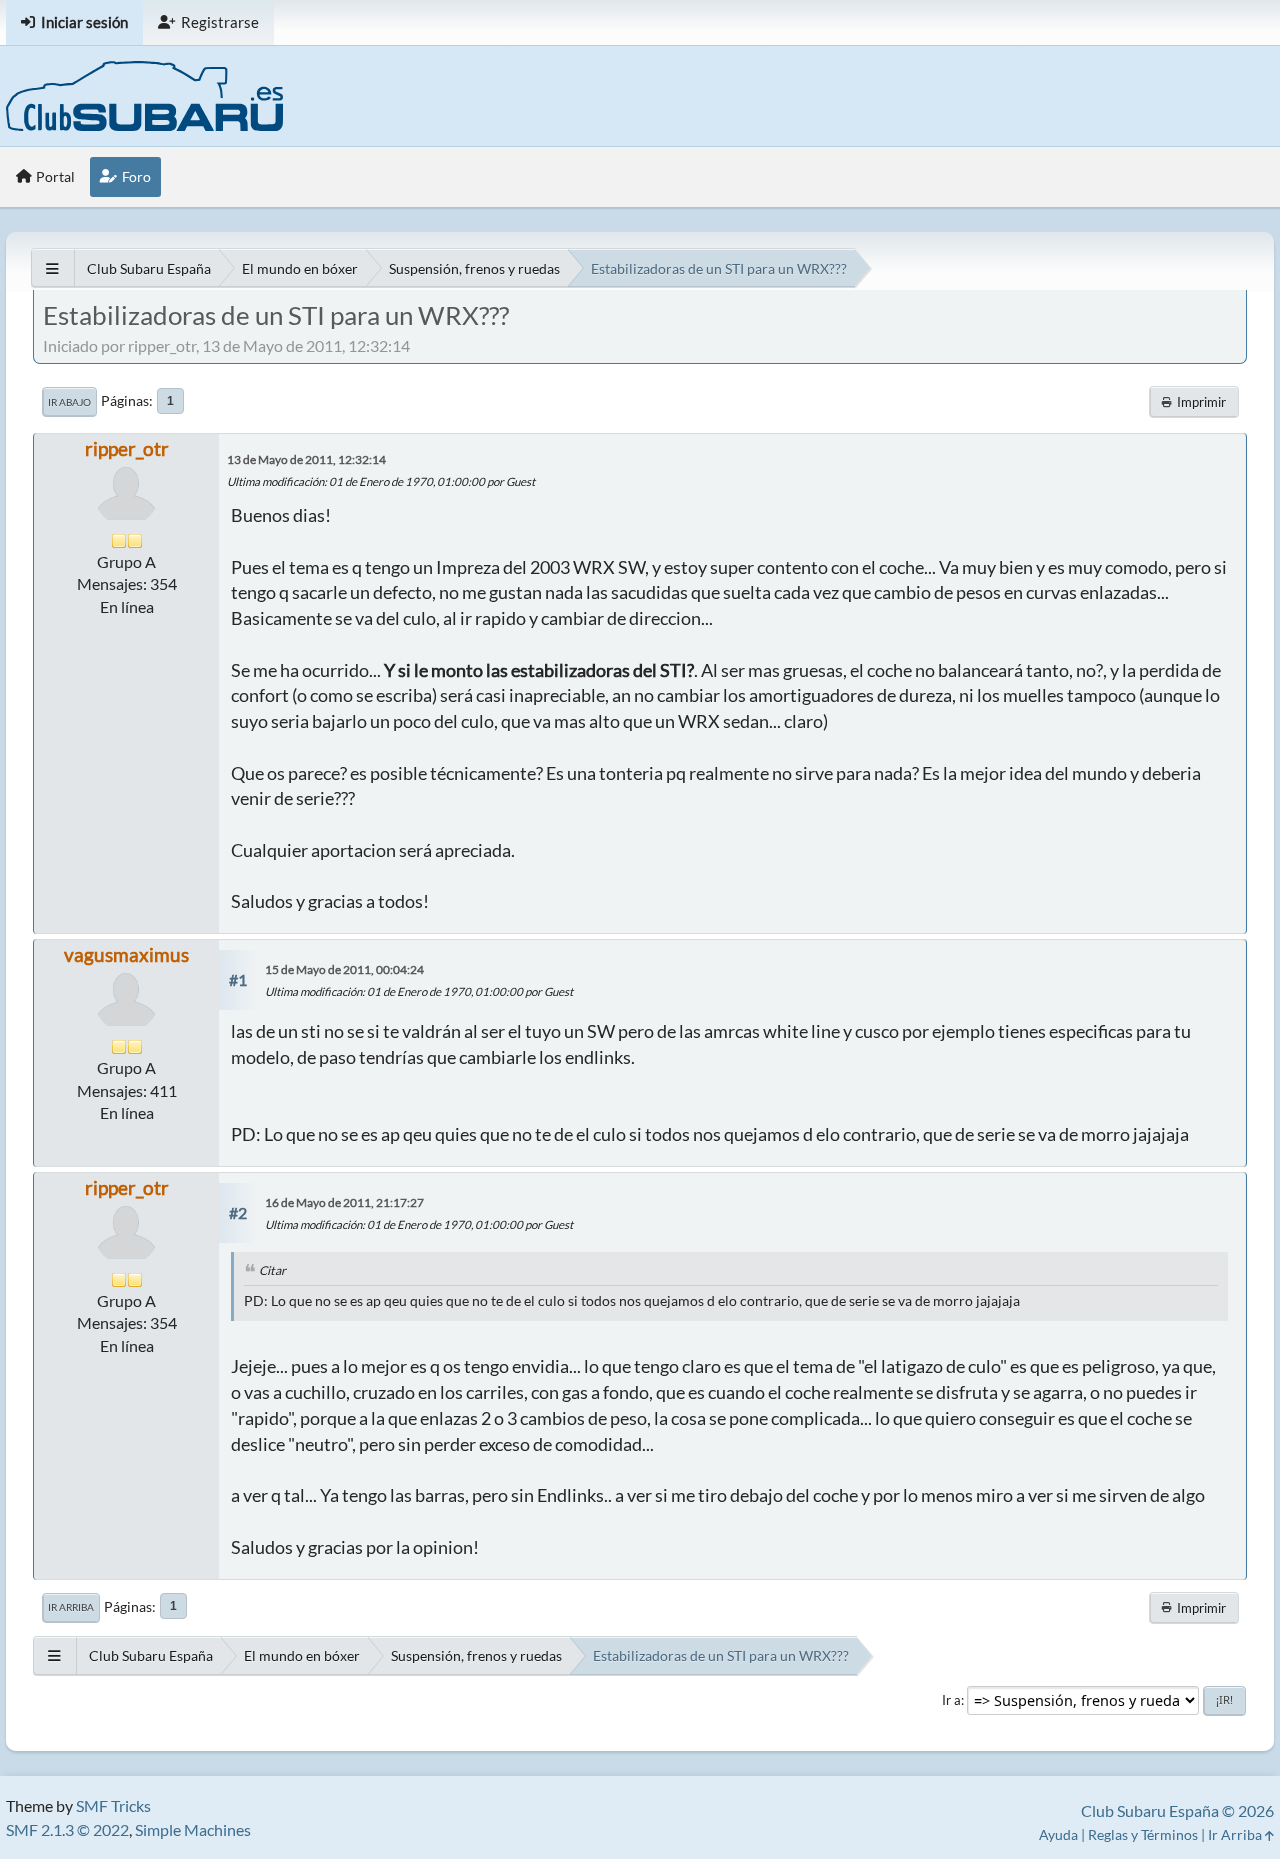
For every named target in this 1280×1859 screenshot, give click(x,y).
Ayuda (1058, 1834)
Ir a (951, 1700)
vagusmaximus (126, 954)
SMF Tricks (113, 1805)
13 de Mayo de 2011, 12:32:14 (306, 459)
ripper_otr (127, 448)
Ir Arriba (71, 1607)
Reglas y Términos (1143, 1834)
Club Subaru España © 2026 (1177, 1810)
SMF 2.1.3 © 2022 (67, 1829)
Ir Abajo (69, 402)
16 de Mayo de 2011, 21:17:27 (344, 1202)
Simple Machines (193, 1829)
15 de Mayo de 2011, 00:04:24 (344, 969)
